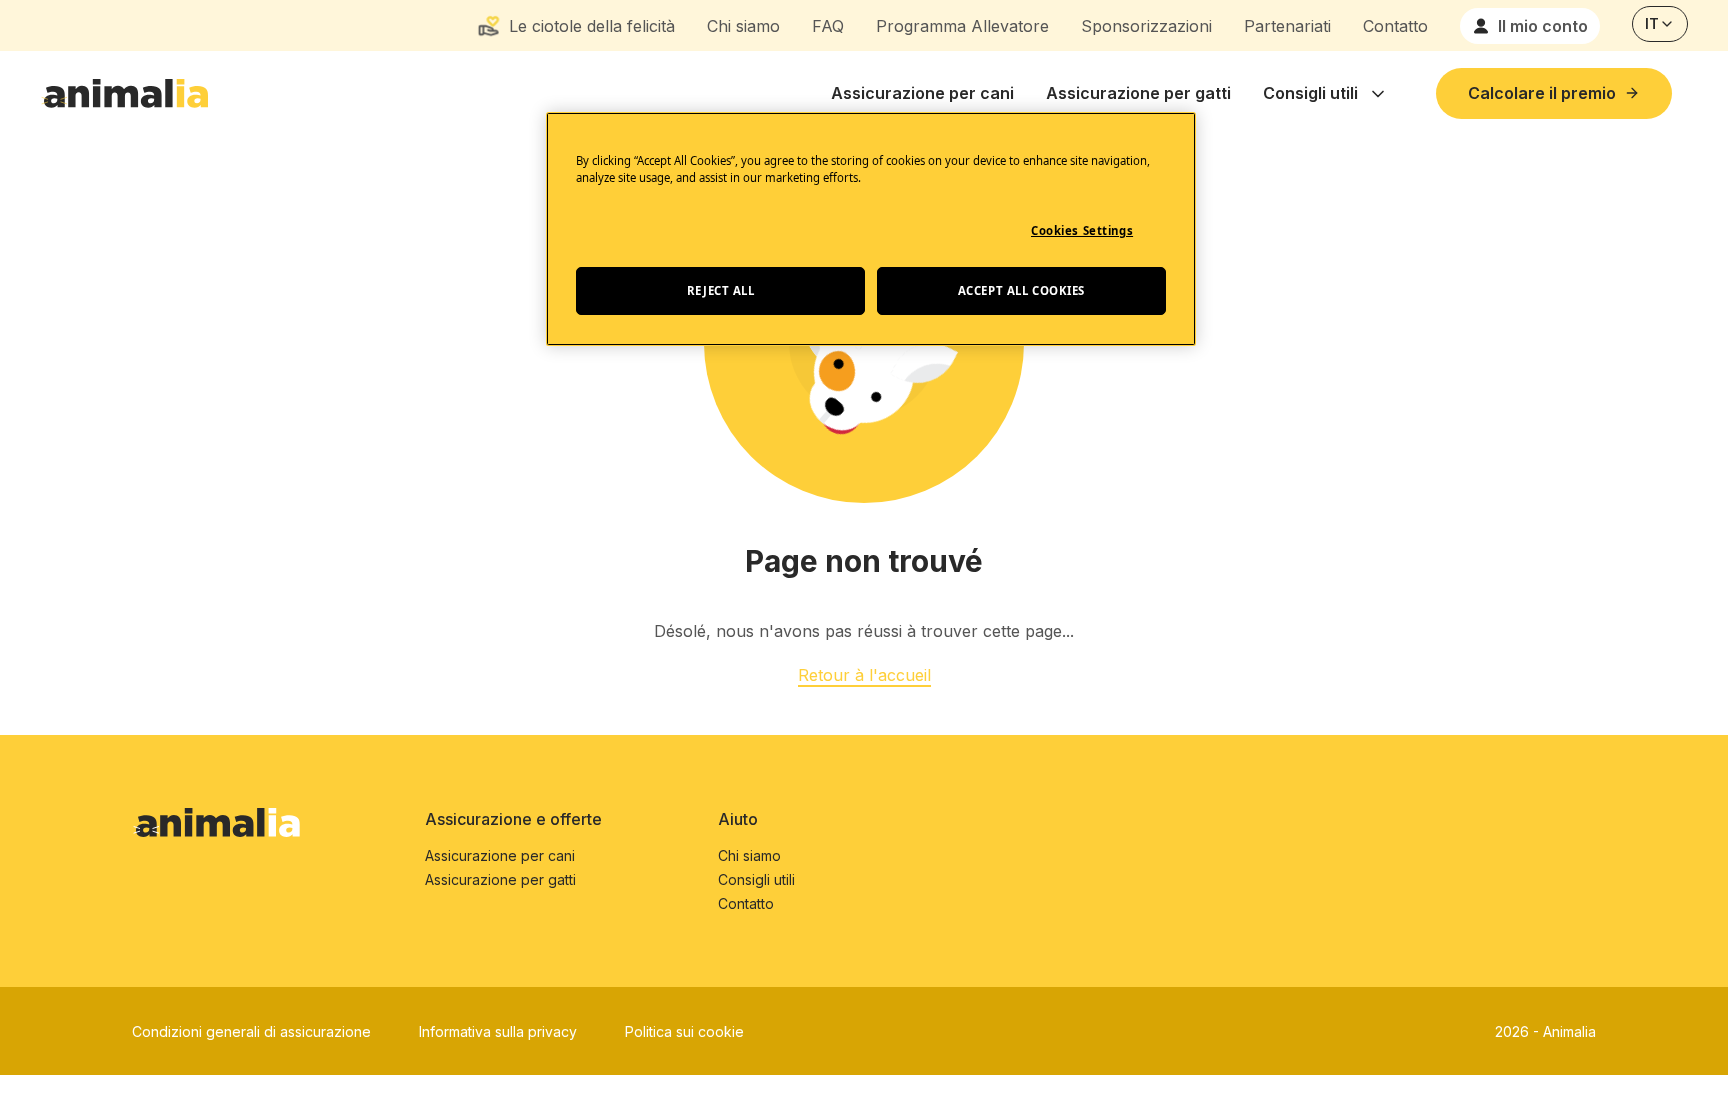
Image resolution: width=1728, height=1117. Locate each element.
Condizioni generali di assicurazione (251, 1031)
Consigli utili (1310, 93)
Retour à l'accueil (864, 675)
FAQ (828, 26)
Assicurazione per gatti (1138, 93)
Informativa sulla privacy (498, 1031)
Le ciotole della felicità (592, 26)
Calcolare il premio (1542, 93)
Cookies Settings (1082, 230)
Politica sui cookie (684, 1031)
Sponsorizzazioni (1146, 26)
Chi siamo (743, 26)
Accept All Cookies (1021, 290)
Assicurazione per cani (922, 93)
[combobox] (1660, 24)
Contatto (1395, 26)
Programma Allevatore (962, 26)
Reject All (721, 290)
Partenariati (1287, 26)
